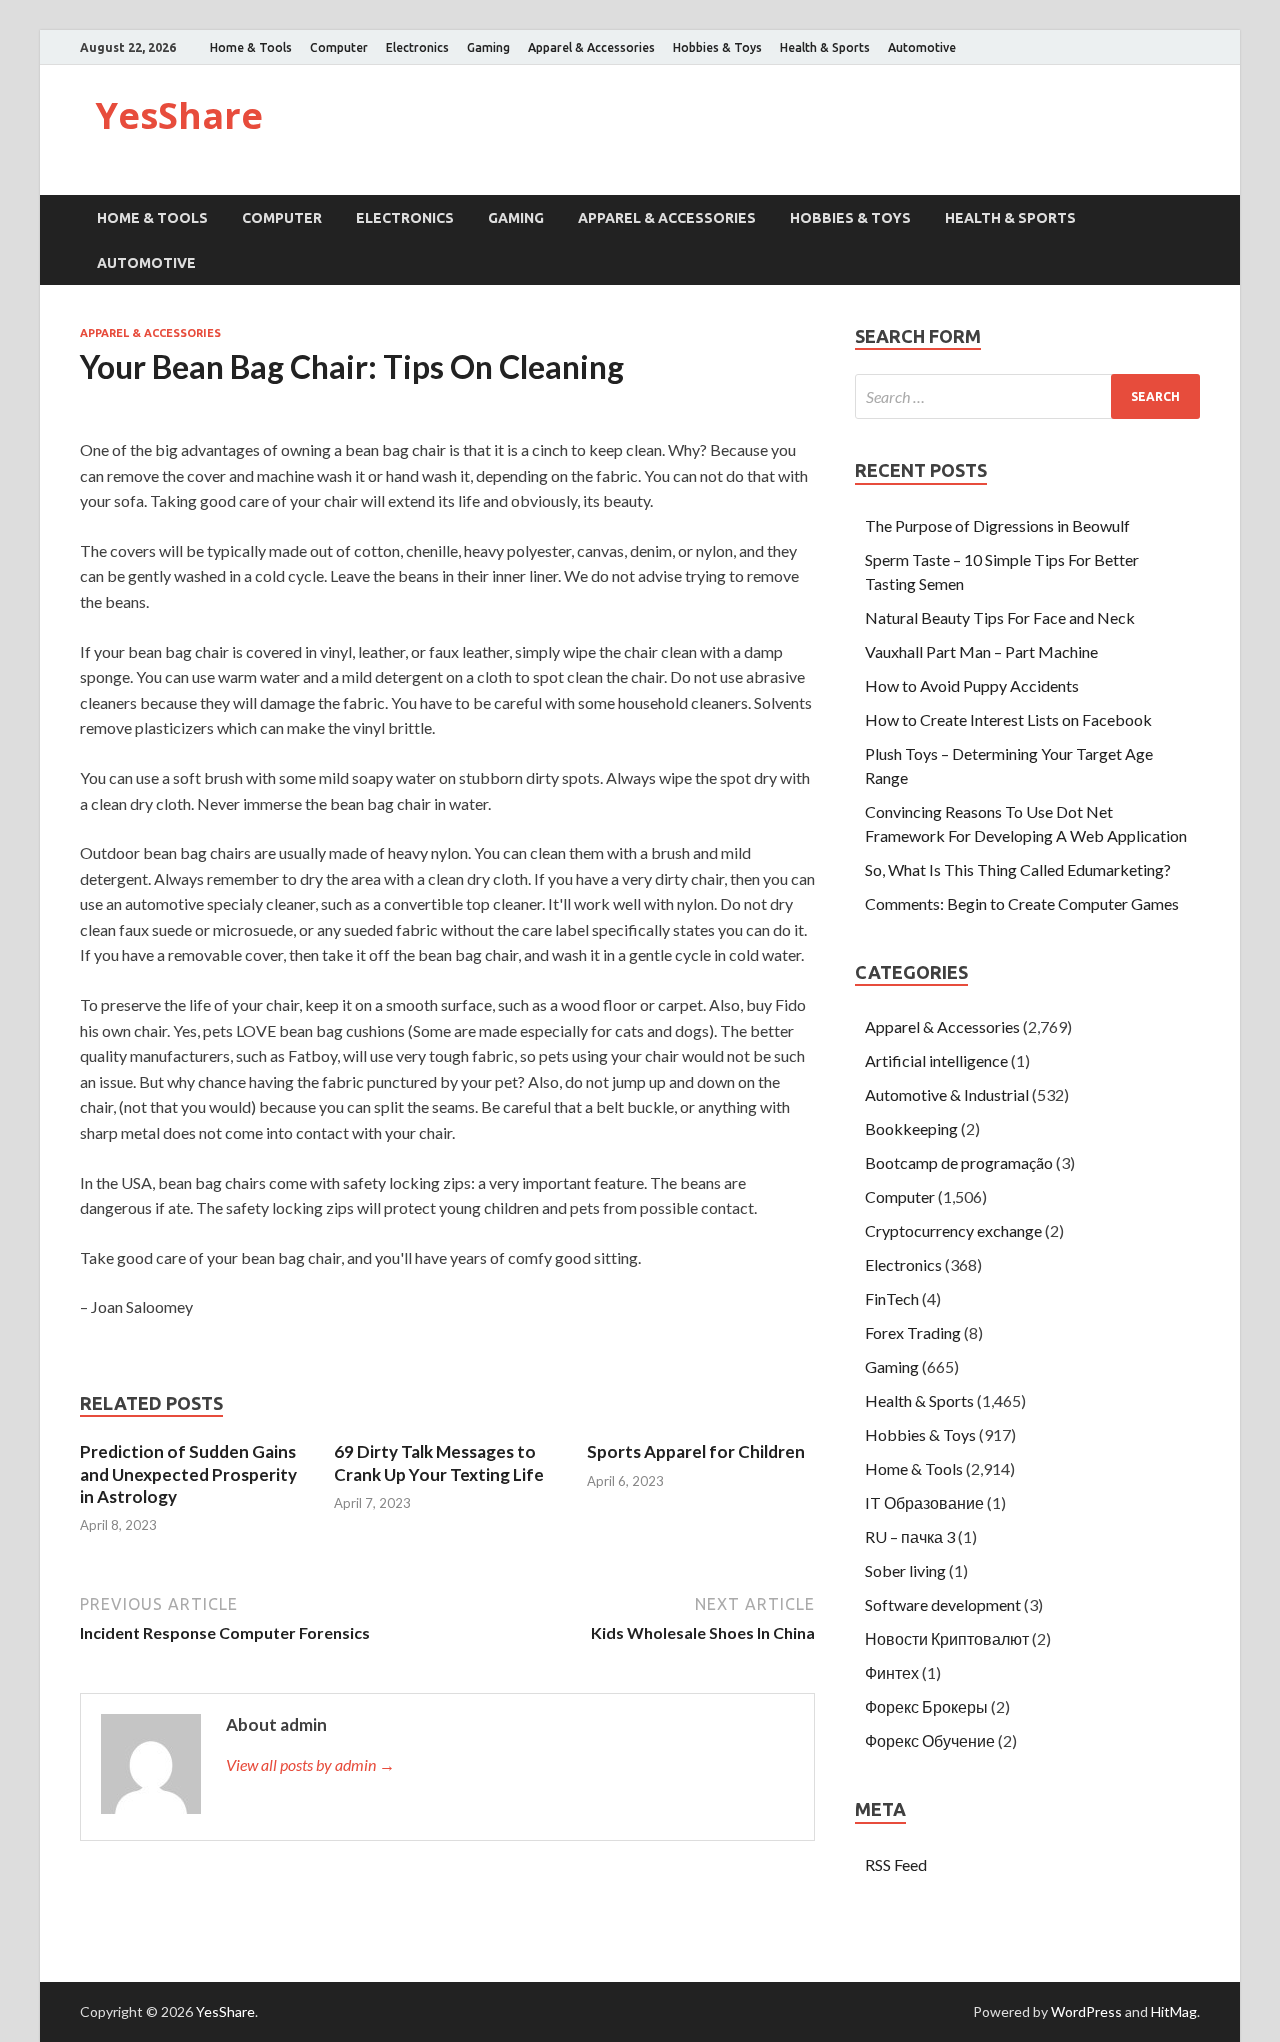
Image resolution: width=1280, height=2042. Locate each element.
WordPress (1086, 2011)
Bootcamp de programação (959, 1162)
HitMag (1174, 2011)
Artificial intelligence (936, 1060)
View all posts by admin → (310, 1764)
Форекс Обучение (930, 1740)
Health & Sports (825, 47)
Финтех (892, 1672)
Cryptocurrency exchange (953, 1230)
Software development (943, 1604)
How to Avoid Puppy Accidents (972, 685)
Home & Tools (251, 47)
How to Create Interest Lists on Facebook (1008, 719)
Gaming (488, 47)
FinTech (892, 1298)
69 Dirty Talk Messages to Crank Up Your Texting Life (439, 1462)
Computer (339, 47)
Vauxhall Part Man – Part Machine (981, 651)
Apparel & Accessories (591, 47)
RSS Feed (896, 1864)
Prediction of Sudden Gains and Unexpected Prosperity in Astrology (188, 1473)
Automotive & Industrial (947, 1094)
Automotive (922, 47)
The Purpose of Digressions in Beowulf (997, 525)
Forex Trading (913, 1332)
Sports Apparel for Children (696, 1451)
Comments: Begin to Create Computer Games (1022, 903)
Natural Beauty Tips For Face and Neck (1000, 617)
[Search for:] (1027, 396)
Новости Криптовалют (947, 1638)
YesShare (179, 115)
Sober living (905, 1570)
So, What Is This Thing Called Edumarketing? (1018, 869)
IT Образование (924, 1502)
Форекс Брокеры (926, 1706)
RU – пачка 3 (910, 1536)
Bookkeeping (911, 1128)
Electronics (417, 47)
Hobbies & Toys (717, 47)
